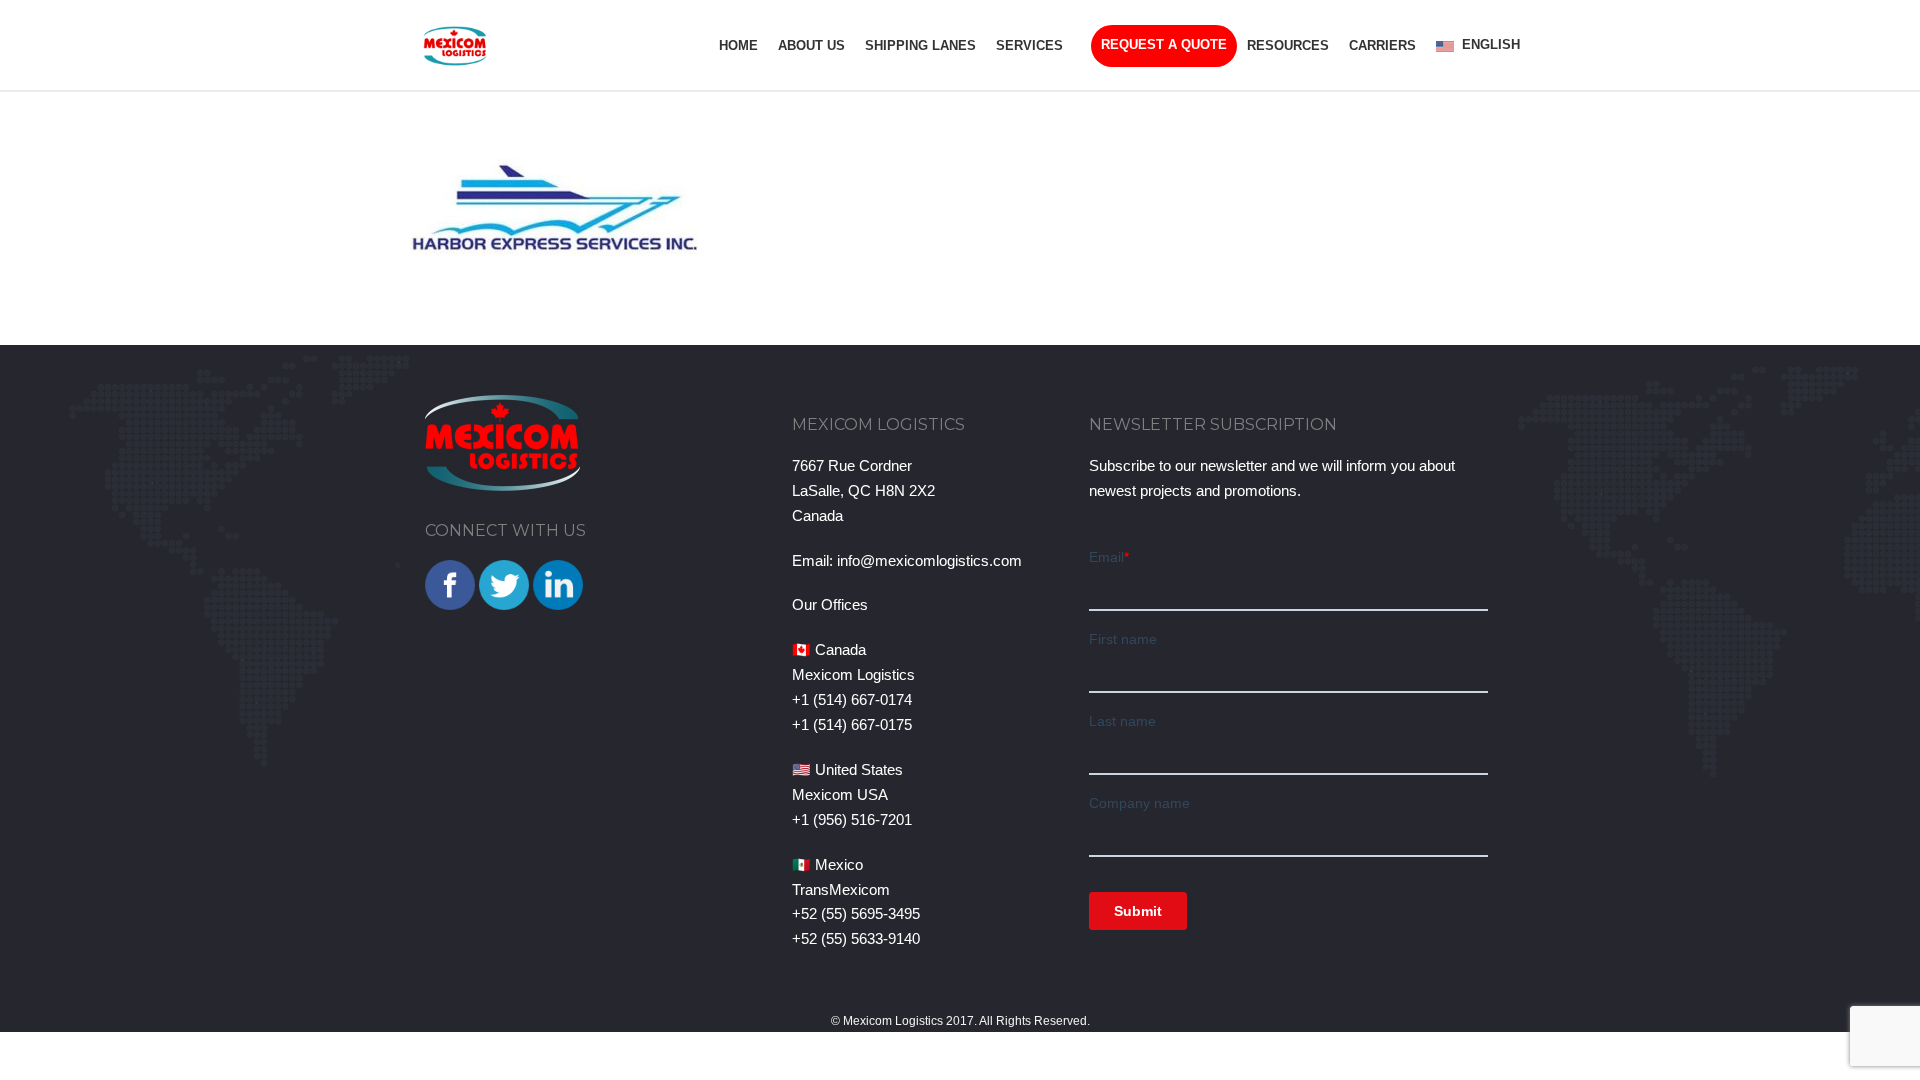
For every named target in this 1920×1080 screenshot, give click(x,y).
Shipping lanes (920, 45)
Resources (1288, 45)
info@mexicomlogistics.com (929, 560)
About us (811, 45)
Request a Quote (1164, 44)
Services (1029, 45)
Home (738, 45)
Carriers (1382, 45)
